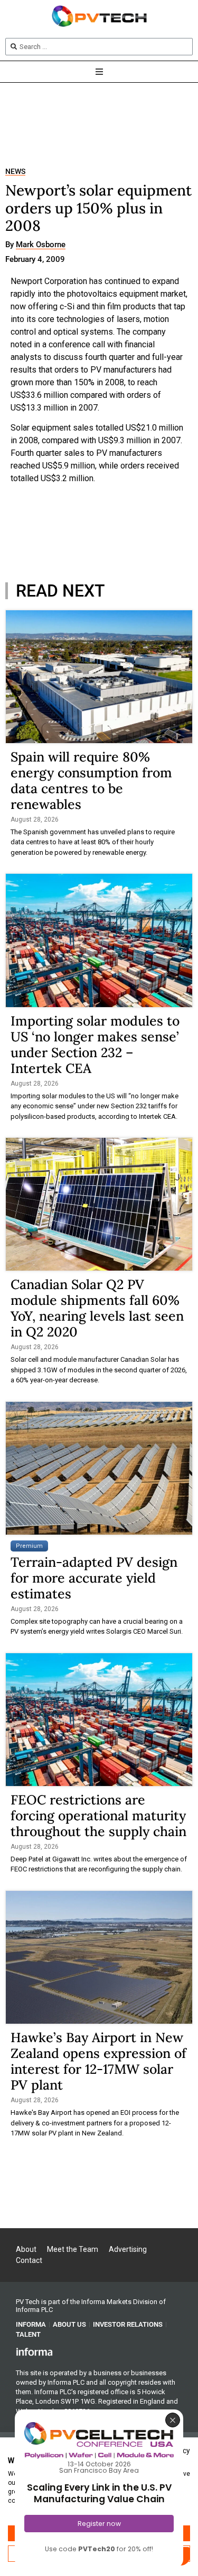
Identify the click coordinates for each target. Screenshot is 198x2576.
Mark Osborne (41, 245)
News (15, 172)
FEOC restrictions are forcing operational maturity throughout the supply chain (98, 1816)
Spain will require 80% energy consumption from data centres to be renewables (91, 780)
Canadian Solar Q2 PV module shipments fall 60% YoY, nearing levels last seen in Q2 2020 (97, 1308)
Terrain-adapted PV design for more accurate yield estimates (94, 1578)
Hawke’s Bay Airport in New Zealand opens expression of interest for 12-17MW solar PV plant (98, 2061)
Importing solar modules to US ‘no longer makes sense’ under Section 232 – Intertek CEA (95, 1045)
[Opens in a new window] (34, 2351)
